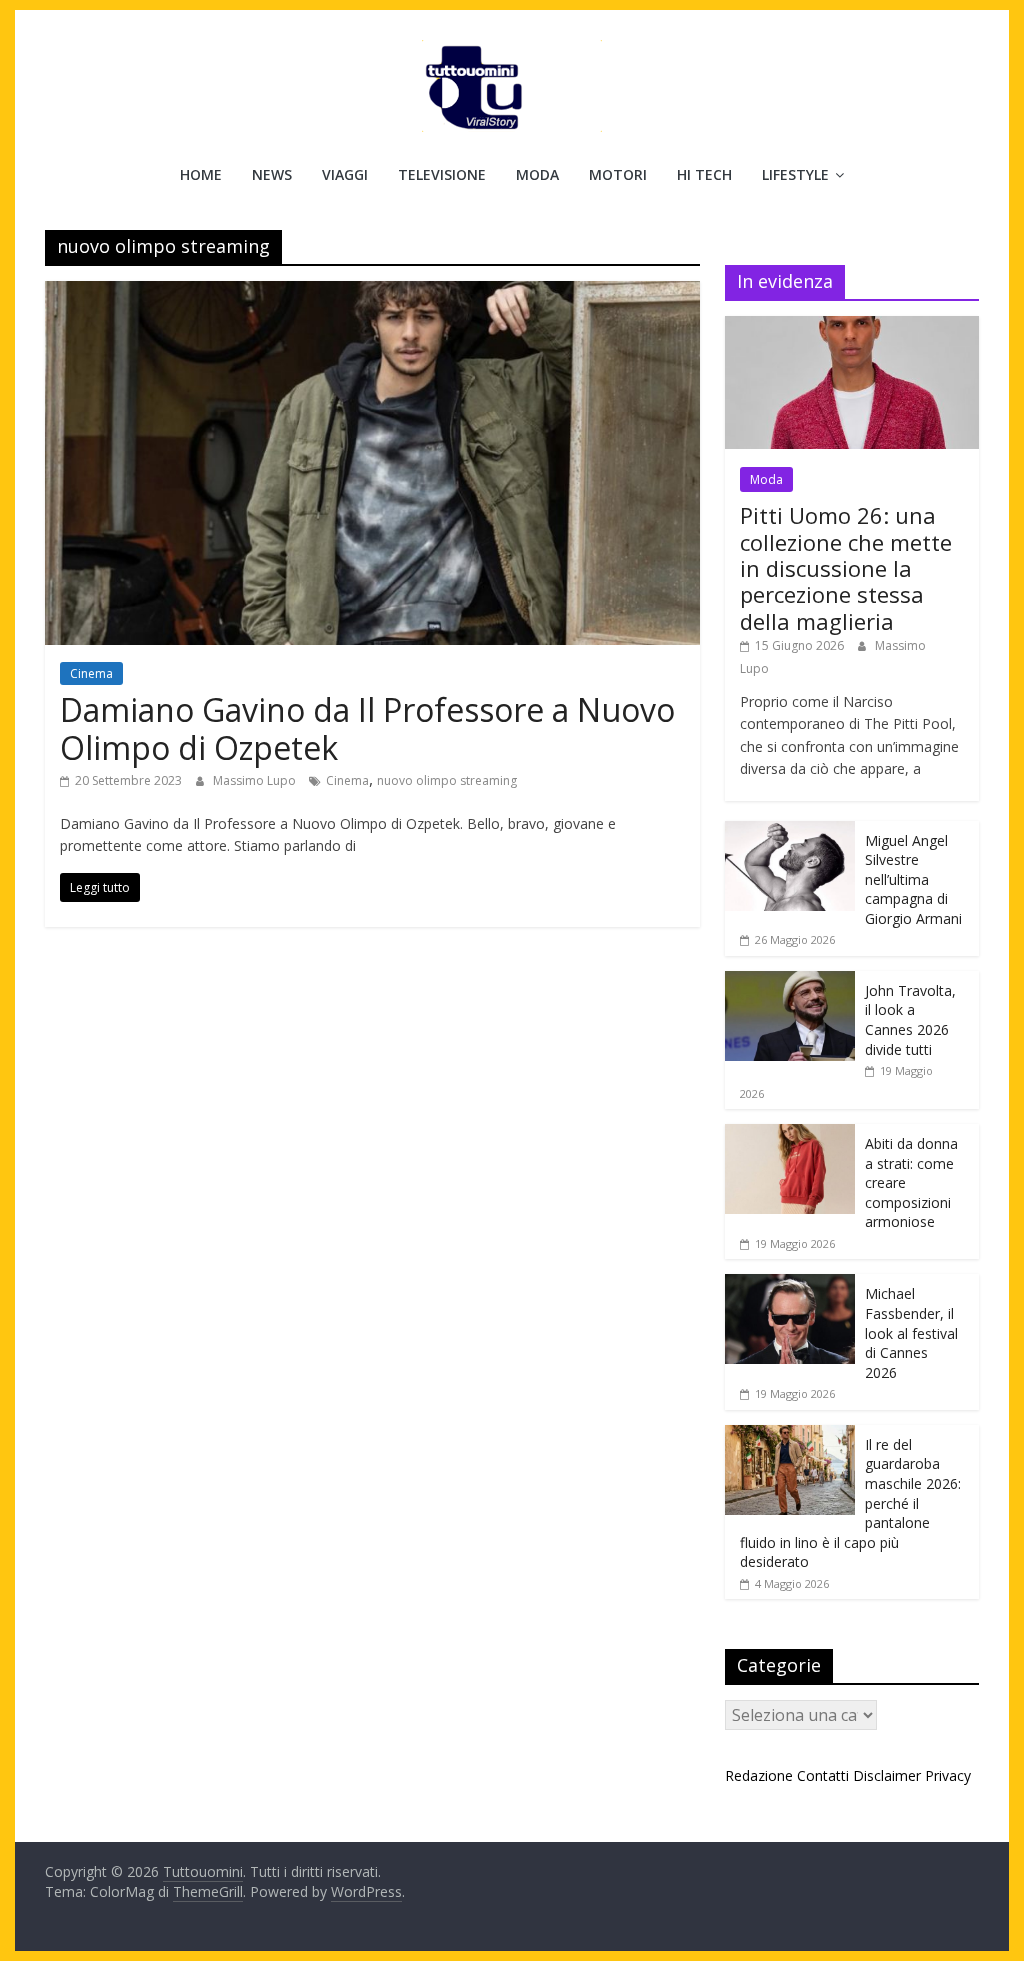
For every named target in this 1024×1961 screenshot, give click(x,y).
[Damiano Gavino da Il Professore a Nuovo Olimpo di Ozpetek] (372, 293)
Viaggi (345, 174)
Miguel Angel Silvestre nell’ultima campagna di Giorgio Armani (913, 879)
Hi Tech (704, 174)
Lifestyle (795, 174)
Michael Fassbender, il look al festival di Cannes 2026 (911, 1332)
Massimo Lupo (256, 780)
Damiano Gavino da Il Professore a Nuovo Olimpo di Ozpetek (367, 728)
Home (201, 174)
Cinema (91, 673)
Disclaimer (887, 1775)
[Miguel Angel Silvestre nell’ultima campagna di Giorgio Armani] (790, 831)
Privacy (948, 1775)
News (272, 174)
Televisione (442, 174)
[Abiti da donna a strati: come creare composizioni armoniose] (790, 1134)
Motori (618, 174)
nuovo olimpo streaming (447, 780)
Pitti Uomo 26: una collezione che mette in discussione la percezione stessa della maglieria (846, 568)
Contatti (823, 1775)
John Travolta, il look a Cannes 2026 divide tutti (910, 1020)
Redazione (759, 1775)
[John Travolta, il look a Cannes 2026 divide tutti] (790, 981)
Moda (537, 174)
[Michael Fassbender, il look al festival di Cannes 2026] (790, 1284)
